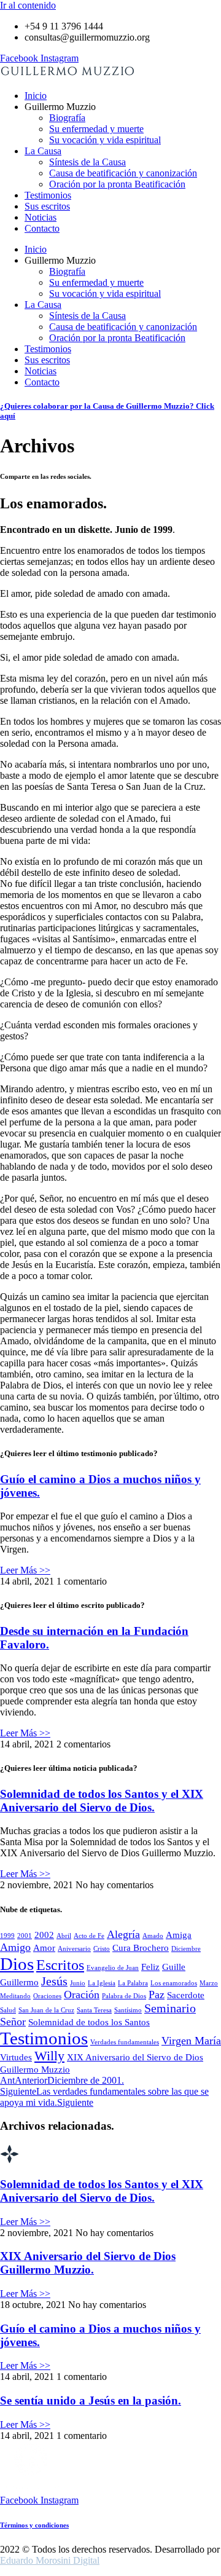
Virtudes (16, 2057)
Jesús (54, 1981)
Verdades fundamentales (125, 2042)
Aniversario (74, 1949)
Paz (157, 1995)
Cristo (102, 1949)
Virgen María (191, 2041)
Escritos (60, 1965)
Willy (49, 2056)
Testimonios (48, 195)
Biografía (67, 118)
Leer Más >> (25, 1570)
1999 (7, 1936)
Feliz (150, 1967)
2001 (25, 1936)
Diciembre (186, 1949)
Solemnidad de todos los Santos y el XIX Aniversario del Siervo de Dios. (102, 1801)
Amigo (15, 1947)
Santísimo (128, 2010)
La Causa (43, 151)
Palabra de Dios (124, 1996)
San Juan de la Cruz (46, 2010)
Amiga (179, 1935)
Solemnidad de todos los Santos (89, 2022)
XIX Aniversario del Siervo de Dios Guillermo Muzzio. (88, 2263)
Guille (174, 1967)
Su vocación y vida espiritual (105, 140)
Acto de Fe (89, 1936)
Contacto (42, 228)
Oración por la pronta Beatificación (117, 184)
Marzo (209, 1983)
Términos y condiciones (34, 2525)
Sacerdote (186, 1995)
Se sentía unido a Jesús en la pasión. (91, 2401)
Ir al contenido (28, 5)
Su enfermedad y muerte (96, 129)
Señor (13, 2022)
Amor (44, 1948)
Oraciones (47, 1996)
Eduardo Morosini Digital (50, 2560)
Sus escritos (47, 206)
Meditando (15, 1996)
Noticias (41, 217)
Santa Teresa (94, 2010)
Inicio (36, 96)
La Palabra (133, 1983)
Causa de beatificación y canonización (123, 173)
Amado (153, 1936)
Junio (78, 1983)
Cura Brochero (141, 1948)
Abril (64, 1936)
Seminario (170, 2008)
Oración (82, 1995)
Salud (8, 2010)
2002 (44, 1935)
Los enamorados (174, 1983)
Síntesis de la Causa (87, 162)
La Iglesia (102, 1983)
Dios (17, 1964)
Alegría (123, 1934)
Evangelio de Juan (113, 1968)
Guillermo (19, 1982)
